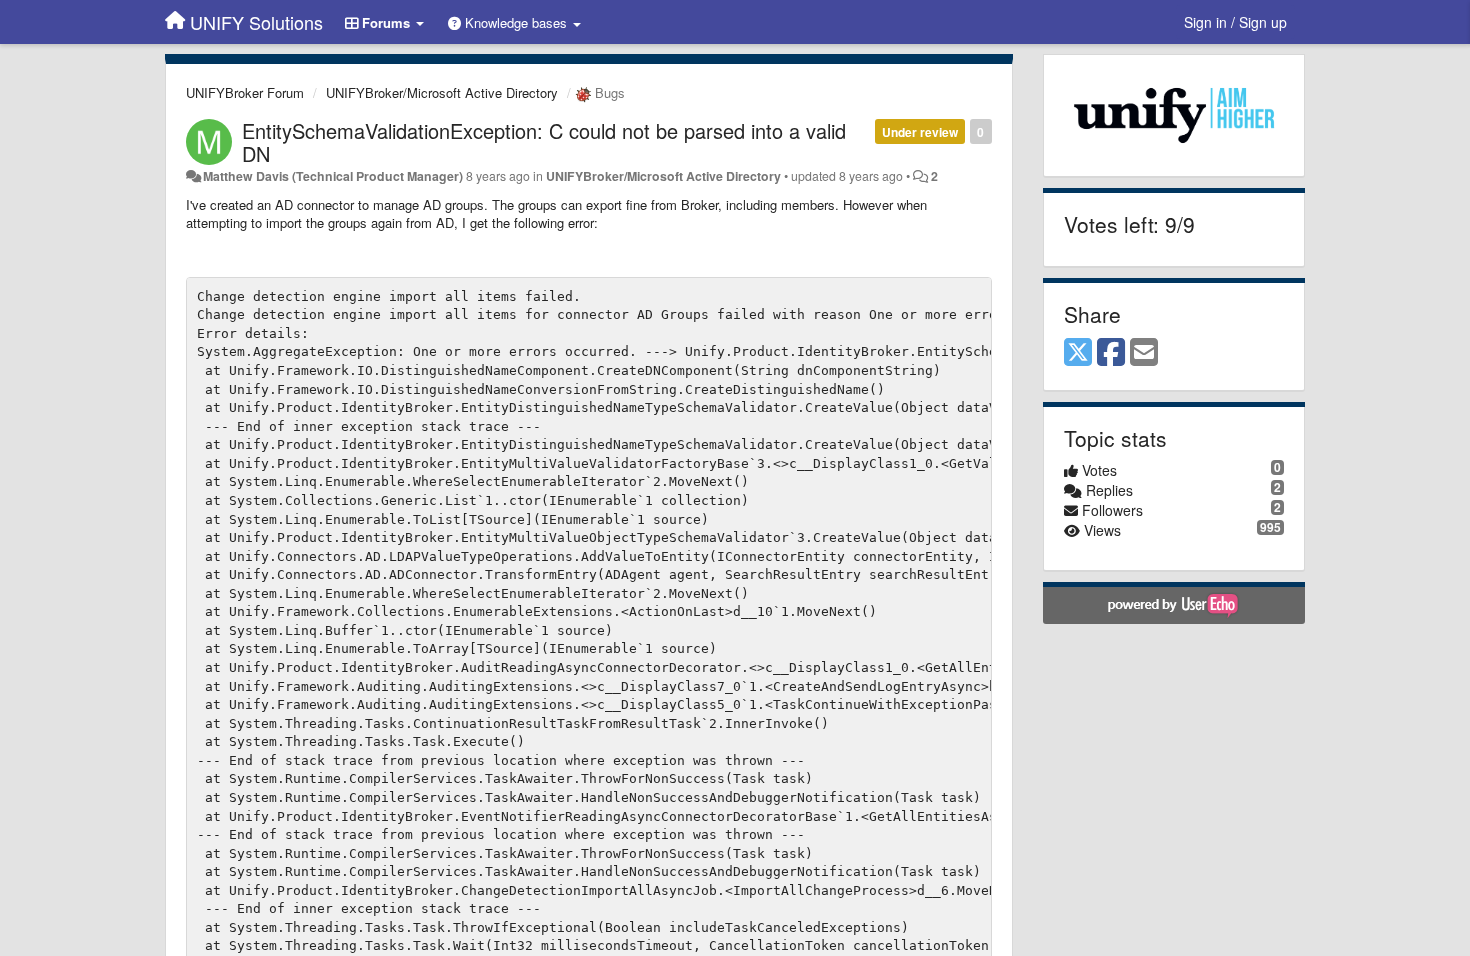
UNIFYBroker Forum (245, 92)
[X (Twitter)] (1078, 353)
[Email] (1144, 353)
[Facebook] (1111, 353)
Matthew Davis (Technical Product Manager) (333, 176)
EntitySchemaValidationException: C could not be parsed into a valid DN (544, 142)
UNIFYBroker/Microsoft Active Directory (442, 92)
